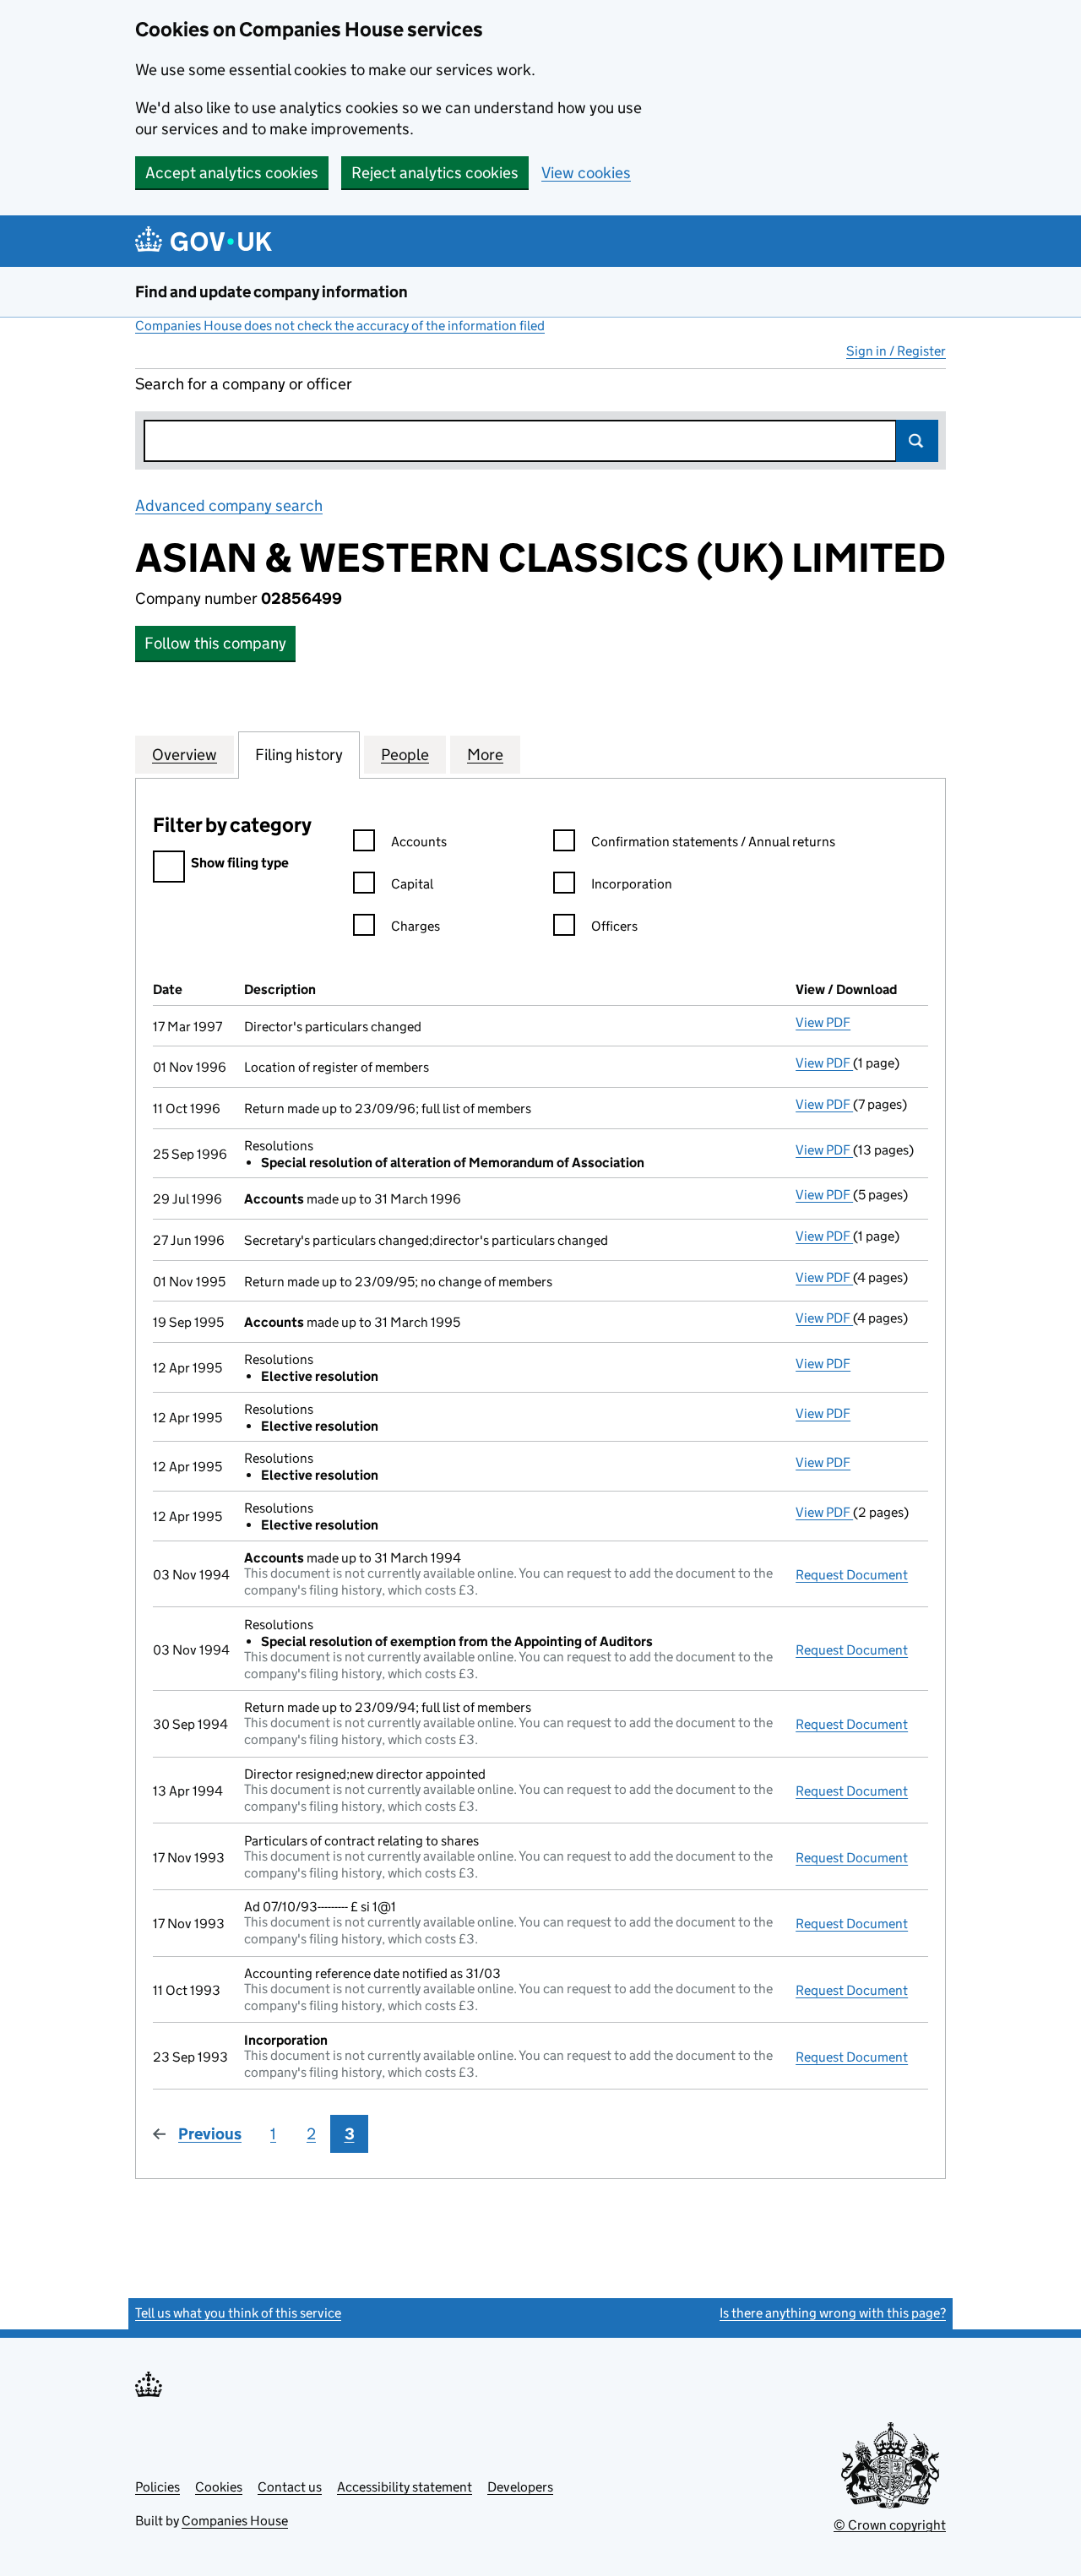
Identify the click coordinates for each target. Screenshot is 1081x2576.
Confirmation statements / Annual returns (713, 842)
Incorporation (632, 884)
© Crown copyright (890, 2525)
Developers (520, 2487)
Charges (416, 926)
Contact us (290, 2487)
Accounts (419, 842)
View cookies (586, 173)
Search (917, 441)
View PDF (823, 1022)
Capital (412, 884)
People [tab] (405, 755)
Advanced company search (229, 505)
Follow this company (215, 643)
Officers (614, 926)
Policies (158, 2487)
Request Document (852, 1575)
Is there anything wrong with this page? (833, 2313)
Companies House (235, 2521)
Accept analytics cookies (232, 173)
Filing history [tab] (299, 755)
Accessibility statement (405, 2487)
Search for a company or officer (244, 384)
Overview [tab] (185, 755)
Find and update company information (272, 292)
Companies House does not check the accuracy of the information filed (340, 326)
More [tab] (485, 755)
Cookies (219, 2487)
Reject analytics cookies (435, 173)
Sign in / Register (896, 351)
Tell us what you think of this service (238, 2313)
